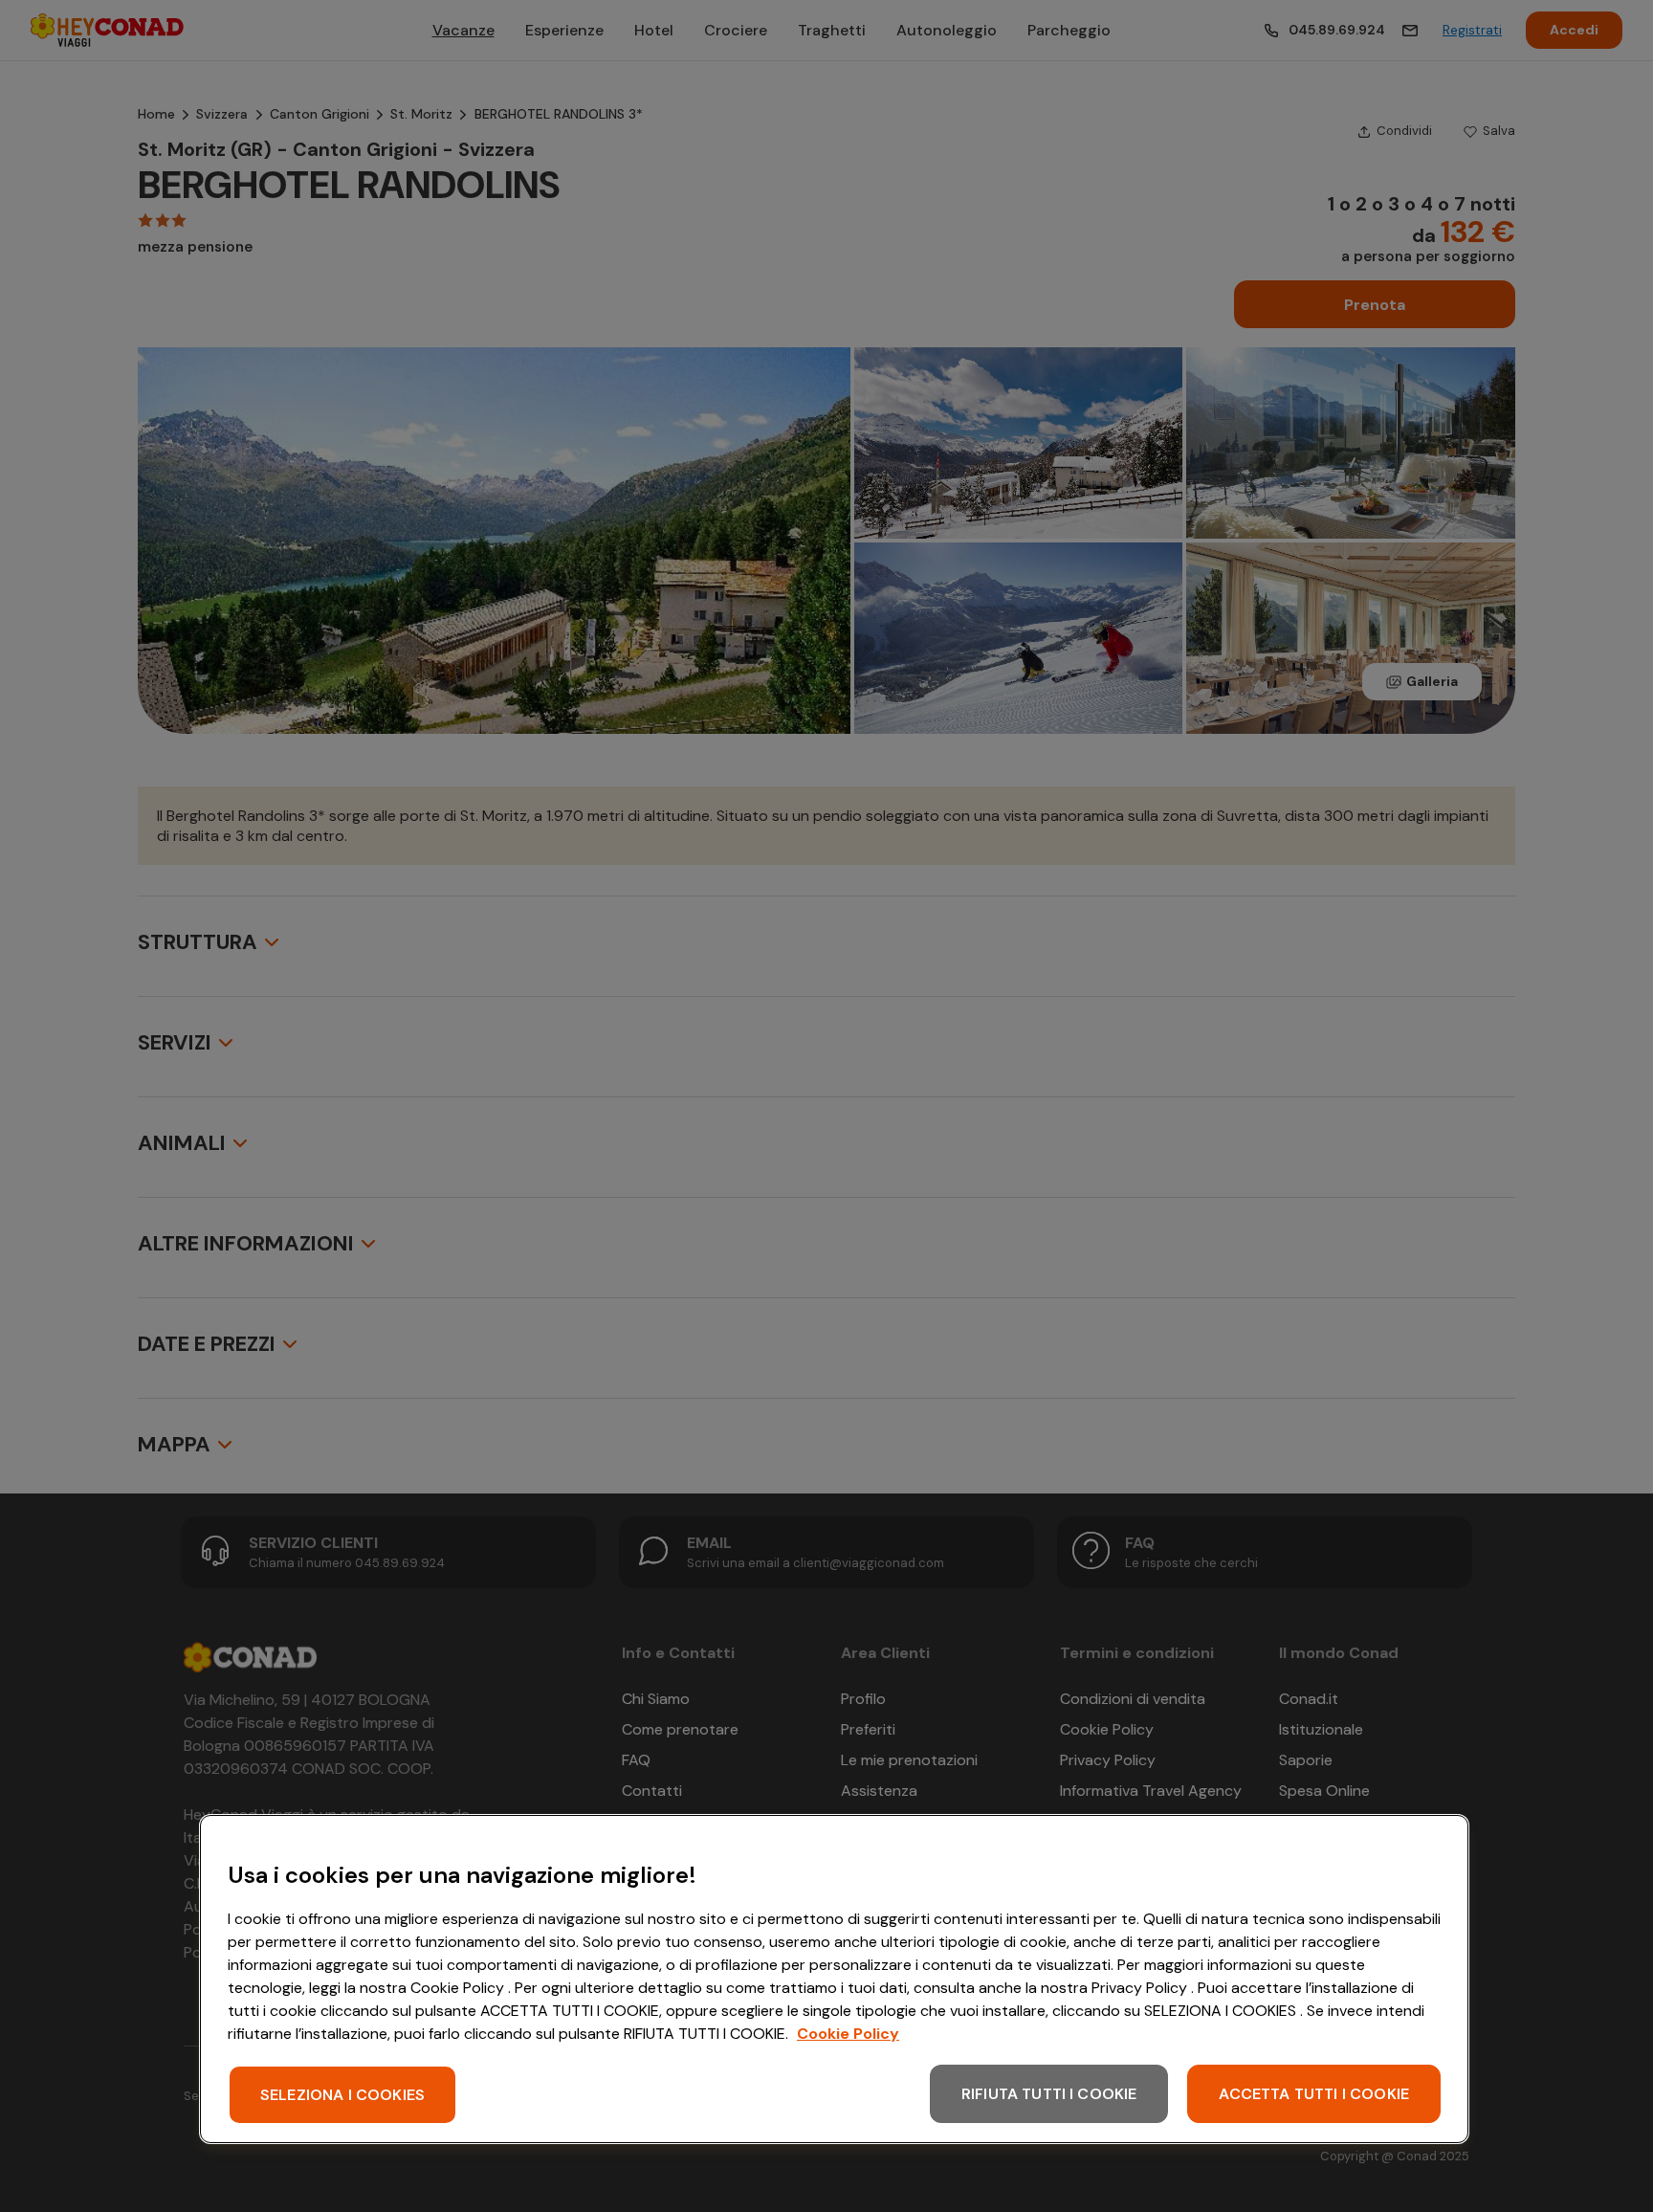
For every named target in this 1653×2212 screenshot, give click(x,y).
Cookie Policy (848, 2034)
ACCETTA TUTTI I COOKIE (1314, 2094)
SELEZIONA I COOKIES (342, 2095)
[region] (834, 1979)
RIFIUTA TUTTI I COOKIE (1049, 2094)
